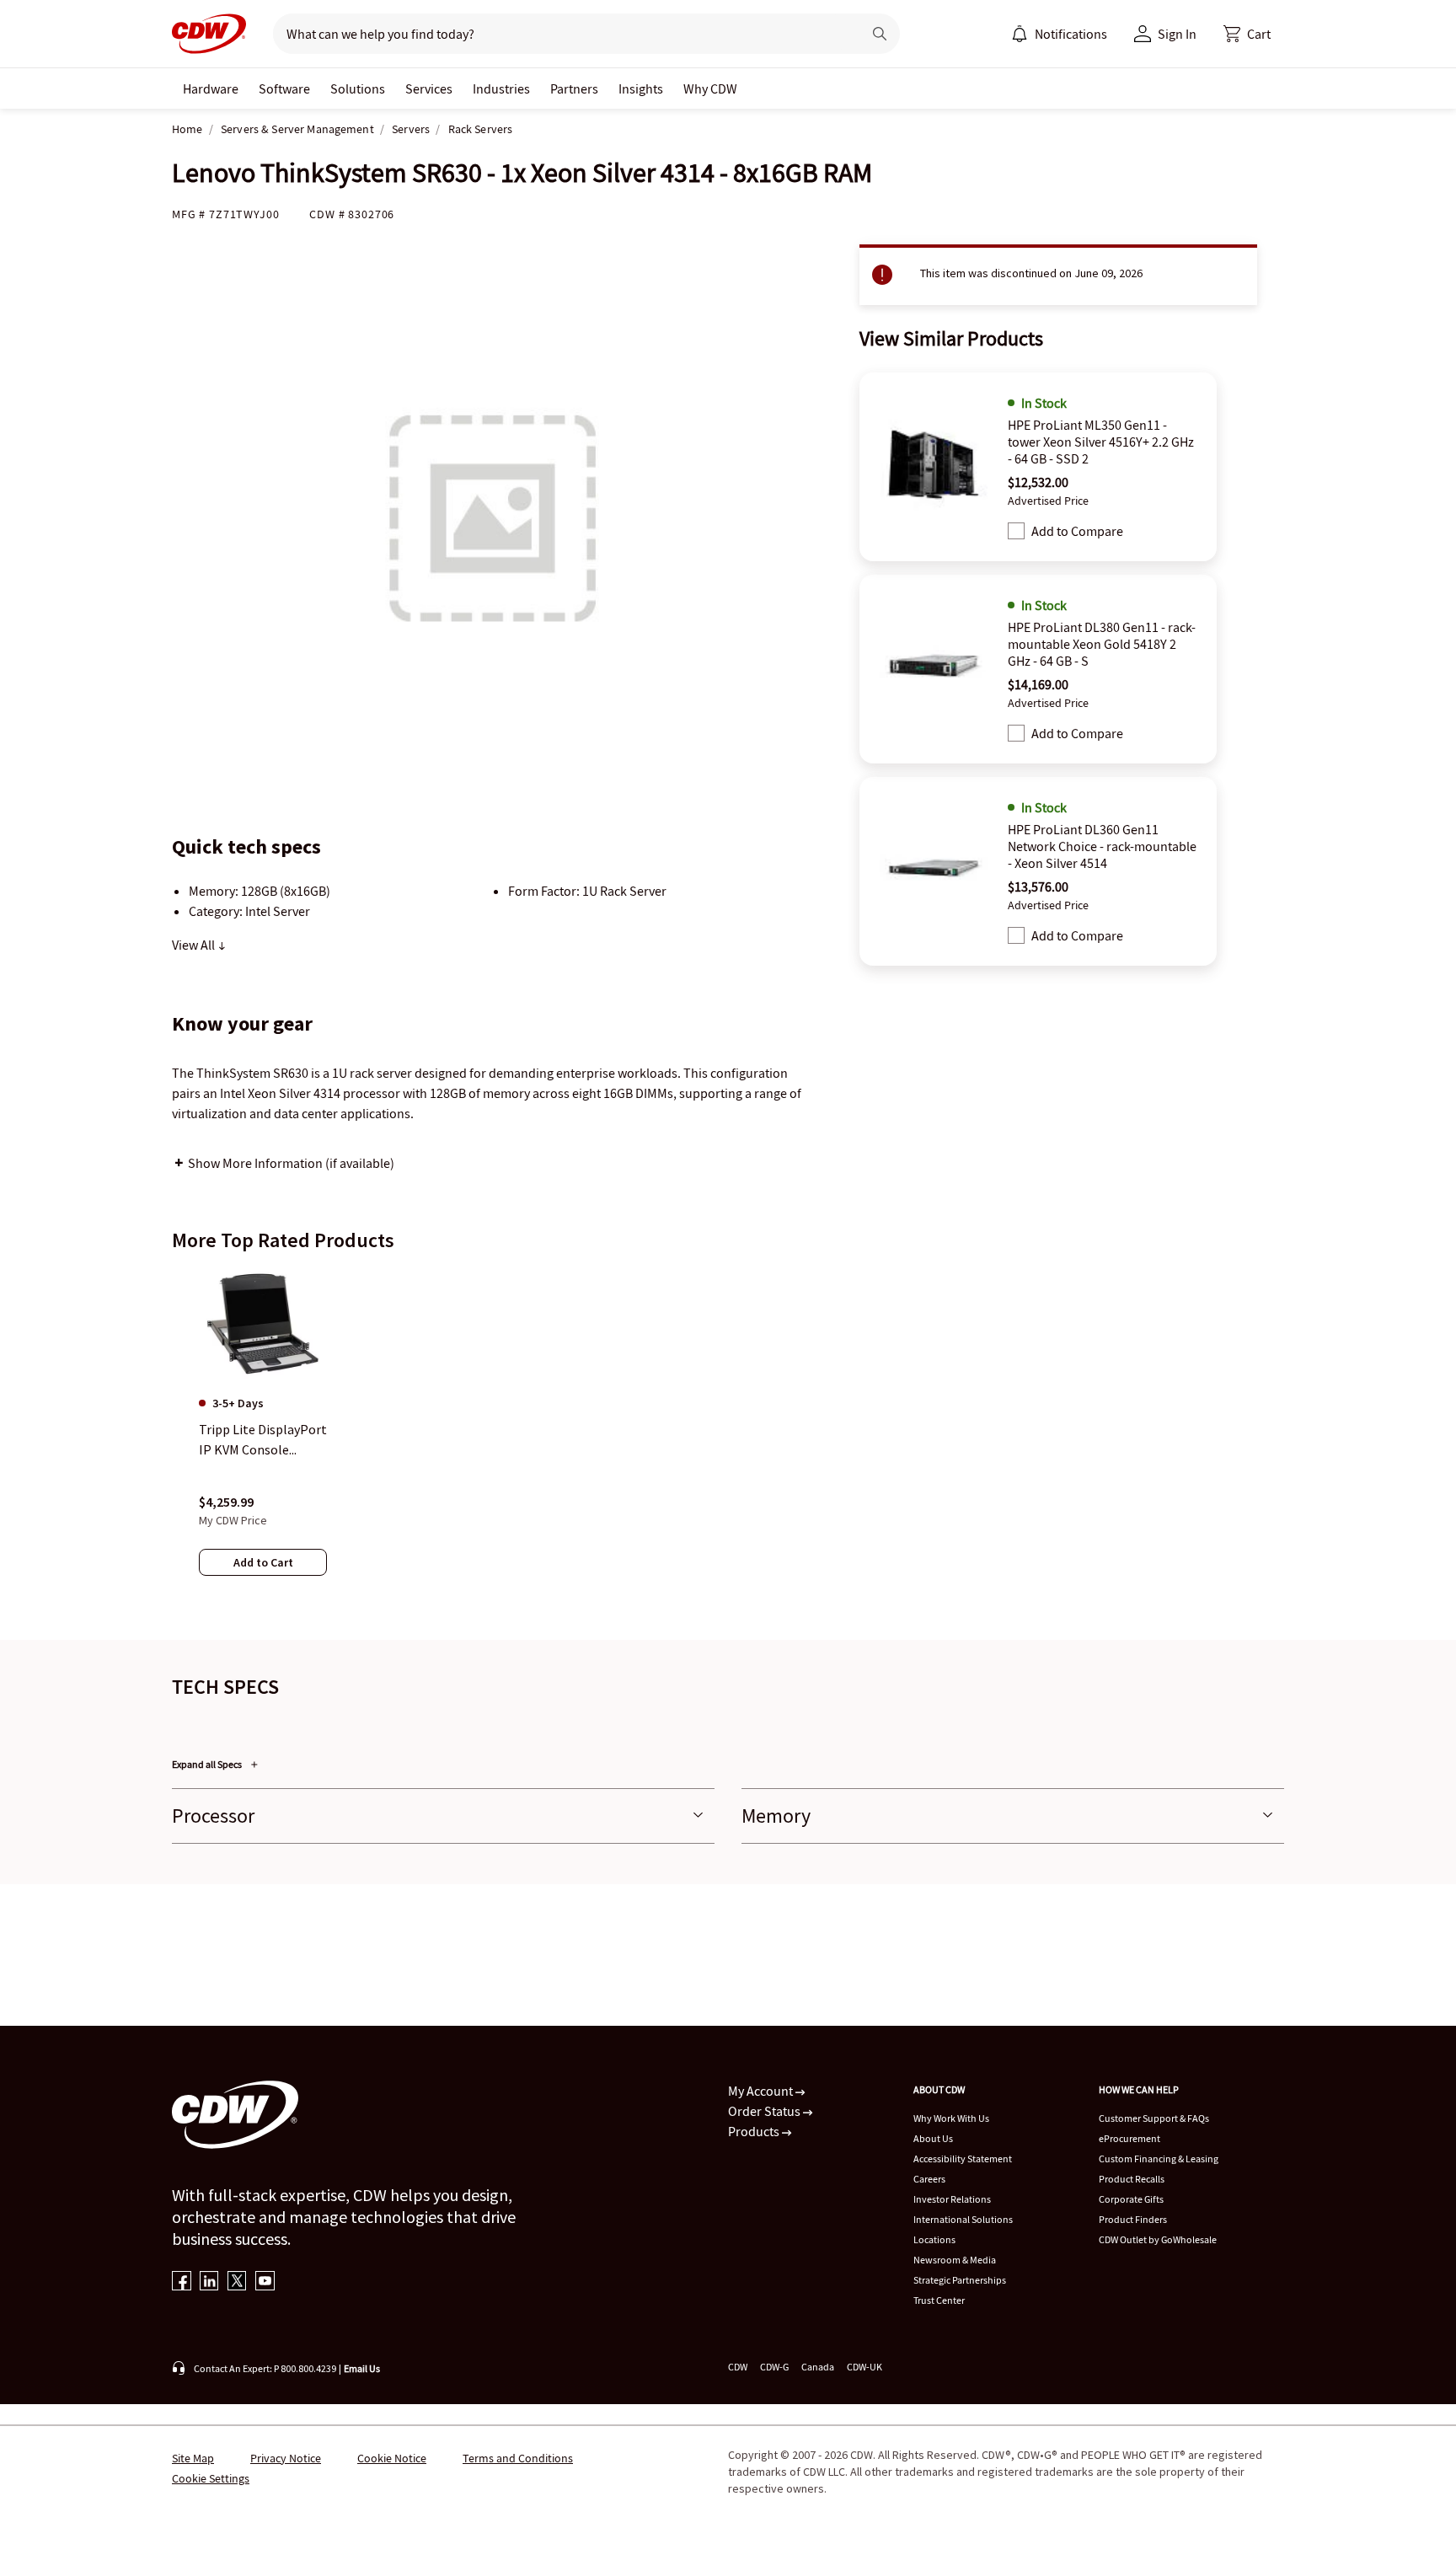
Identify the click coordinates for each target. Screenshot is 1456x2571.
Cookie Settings (211, 2478)
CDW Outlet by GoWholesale (1158, 2239)
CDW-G (774, 2367)
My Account (762, 2091)
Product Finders (1133, 2219)
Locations (934, 2239)
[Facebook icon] (182, 2282)
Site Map (193, 2458)
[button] (1247, 34)
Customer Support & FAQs (1154, 2118)
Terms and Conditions (518, 2458)
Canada (818, 2367)
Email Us (362, 2368)
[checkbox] (1016, 531)
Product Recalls (1132, 2179)
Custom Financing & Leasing (1159, 2159)
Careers (929, 2179)
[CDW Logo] (209, 34)
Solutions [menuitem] (358, 88)
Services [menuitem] (429, 88)
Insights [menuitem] (641, 88)
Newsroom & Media (955, 2260)
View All (195, 945)
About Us (933, 2138)
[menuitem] (1020, 34)
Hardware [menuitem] (211, 88)
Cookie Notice (392, 2458)
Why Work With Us (951, 2118)
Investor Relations (952, 2199)
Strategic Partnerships (960, 2280)
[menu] (1059, 34)
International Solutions (963, 2219)
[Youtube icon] (265, 2282)
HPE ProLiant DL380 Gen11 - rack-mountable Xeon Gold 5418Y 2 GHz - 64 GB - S (1102, 644)
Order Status (765, 2111)
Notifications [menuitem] (1071, 34)
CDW (738, 2367)
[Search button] (880, 34)
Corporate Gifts (1131, 2199)
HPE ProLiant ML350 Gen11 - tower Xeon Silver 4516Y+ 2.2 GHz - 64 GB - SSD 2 (1101, 442)
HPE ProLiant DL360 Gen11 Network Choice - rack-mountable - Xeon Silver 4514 (1102, 846)
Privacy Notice (286, 2458)
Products (755, 2131)
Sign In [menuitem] (1177, 34)
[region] (728, 1438)
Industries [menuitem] (501, 88)
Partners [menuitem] (574, 88)
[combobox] (561, 34)
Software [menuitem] (284, 88)
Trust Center (939, 2300)
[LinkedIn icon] (209, 2282)
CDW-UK (864, 2367)
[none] (211, 88)
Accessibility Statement (963, 2159)
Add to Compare (1077, 531)
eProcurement (1129, 2138)
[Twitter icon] (237, 2282)
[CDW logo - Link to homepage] (209, 34)
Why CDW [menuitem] (710, 88)
